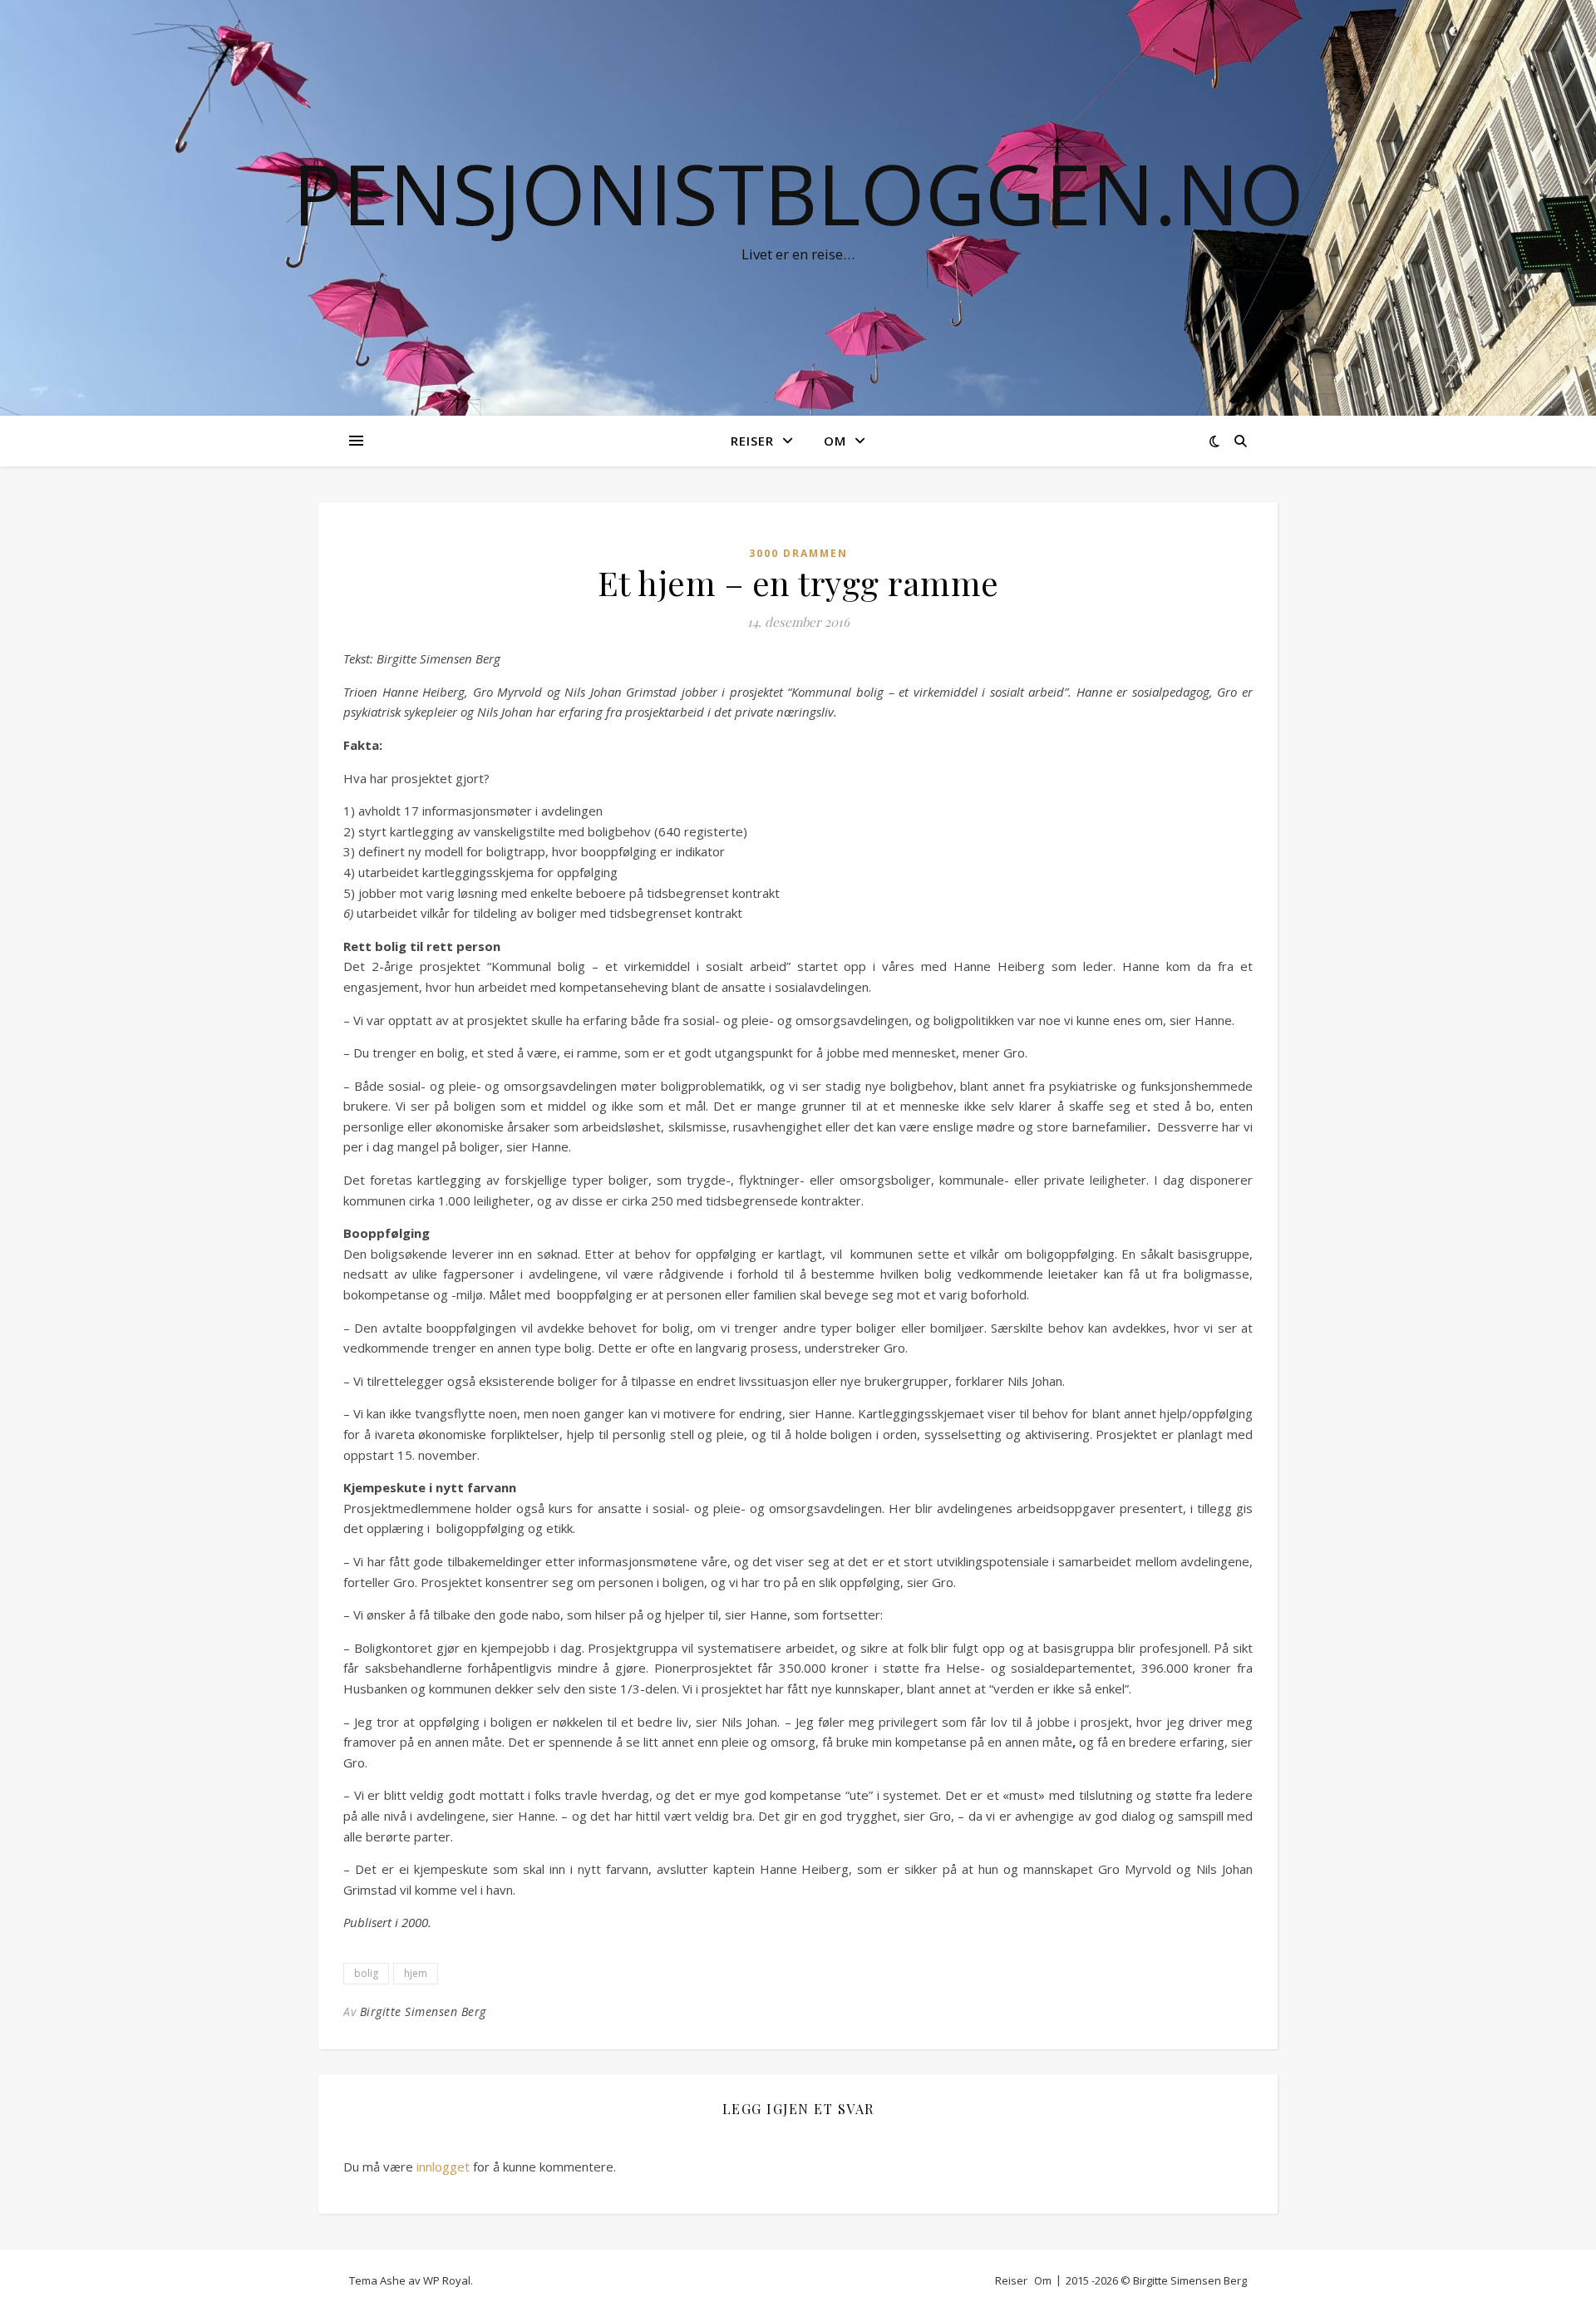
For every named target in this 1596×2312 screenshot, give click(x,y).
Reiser (752, 441)
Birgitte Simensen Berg (423, 2011)
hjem (416, 1973)
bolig (366, 1973)
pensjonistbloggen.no (798, 193)
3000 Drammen (798, 553)
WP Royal (447, 2280)
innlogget (443, 2167)
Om (835, 441)
